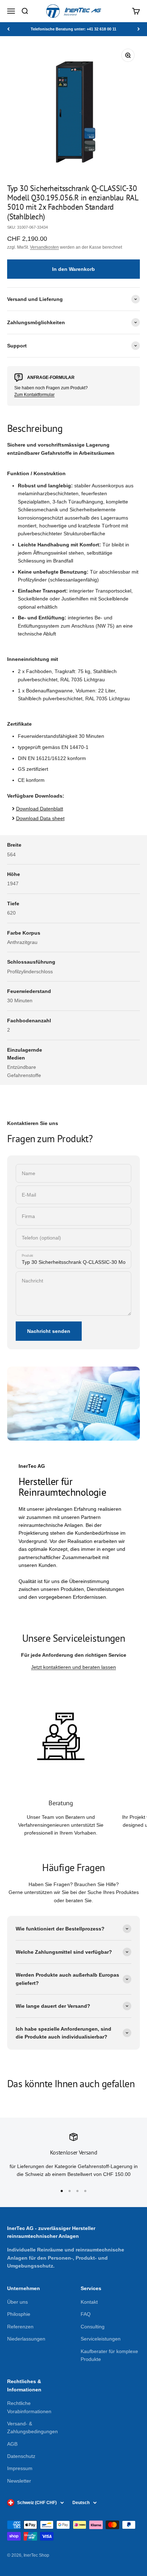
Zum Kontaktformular (34, 395)
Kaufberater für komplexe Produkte (109, 2355)
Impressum (20, 2468)
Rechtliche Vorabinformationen (29, 2407)
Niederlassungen (26, 2339)
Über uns (17, 2302)
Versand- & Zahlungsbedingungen (32, 2428)
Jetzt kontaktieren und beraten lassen (73, 1667)
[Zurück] (8, 29)
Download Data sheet (40, 818)
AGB (12, 2444)
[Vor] (139, 29)
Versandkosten (44, 247)
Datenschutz (21, 2456)
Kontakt (89, 2302)
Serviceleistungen (101, 2339)
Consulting (93, 2327)
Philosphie (19, 2314)
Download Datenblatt (40, 809)
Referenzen (20, 2327)
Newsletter (19, 2481)
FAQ (86, 2314)
